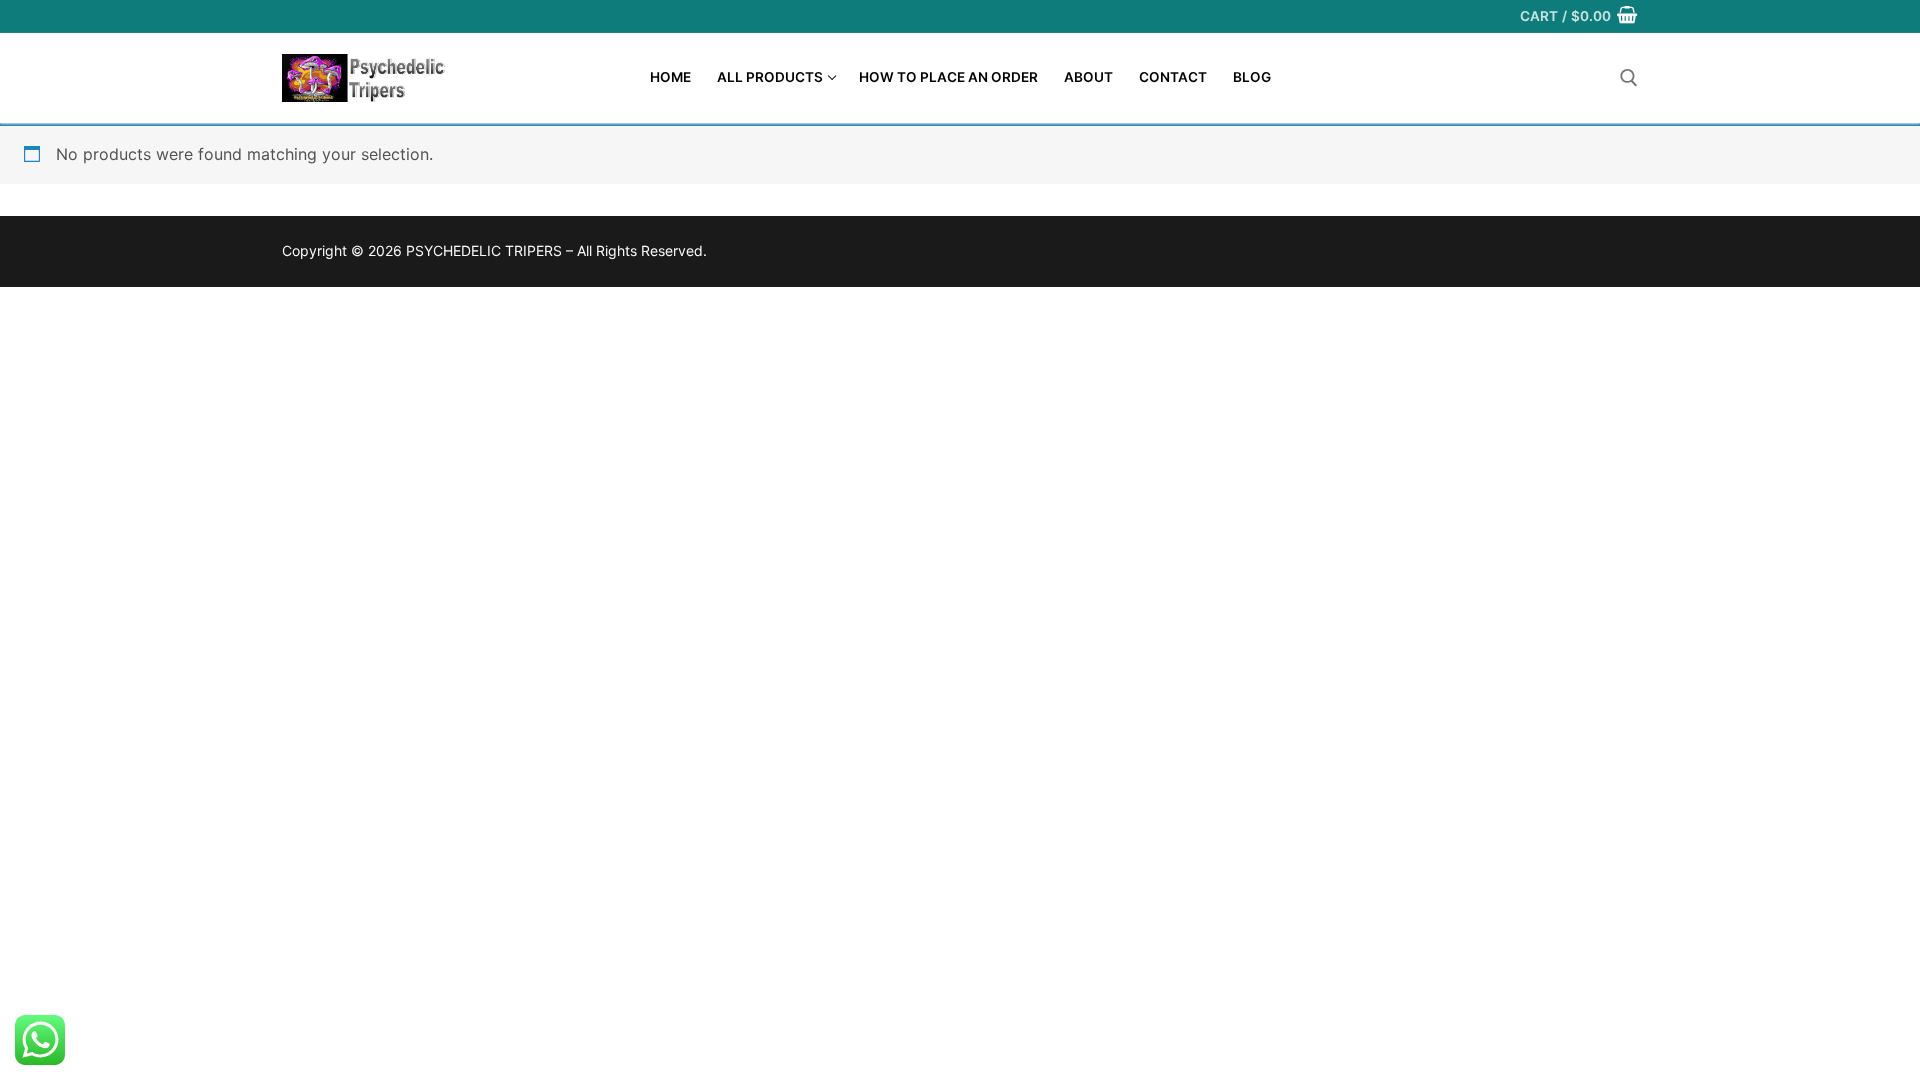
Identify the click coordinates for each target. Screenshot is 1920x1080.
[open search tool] (1629, 78)
